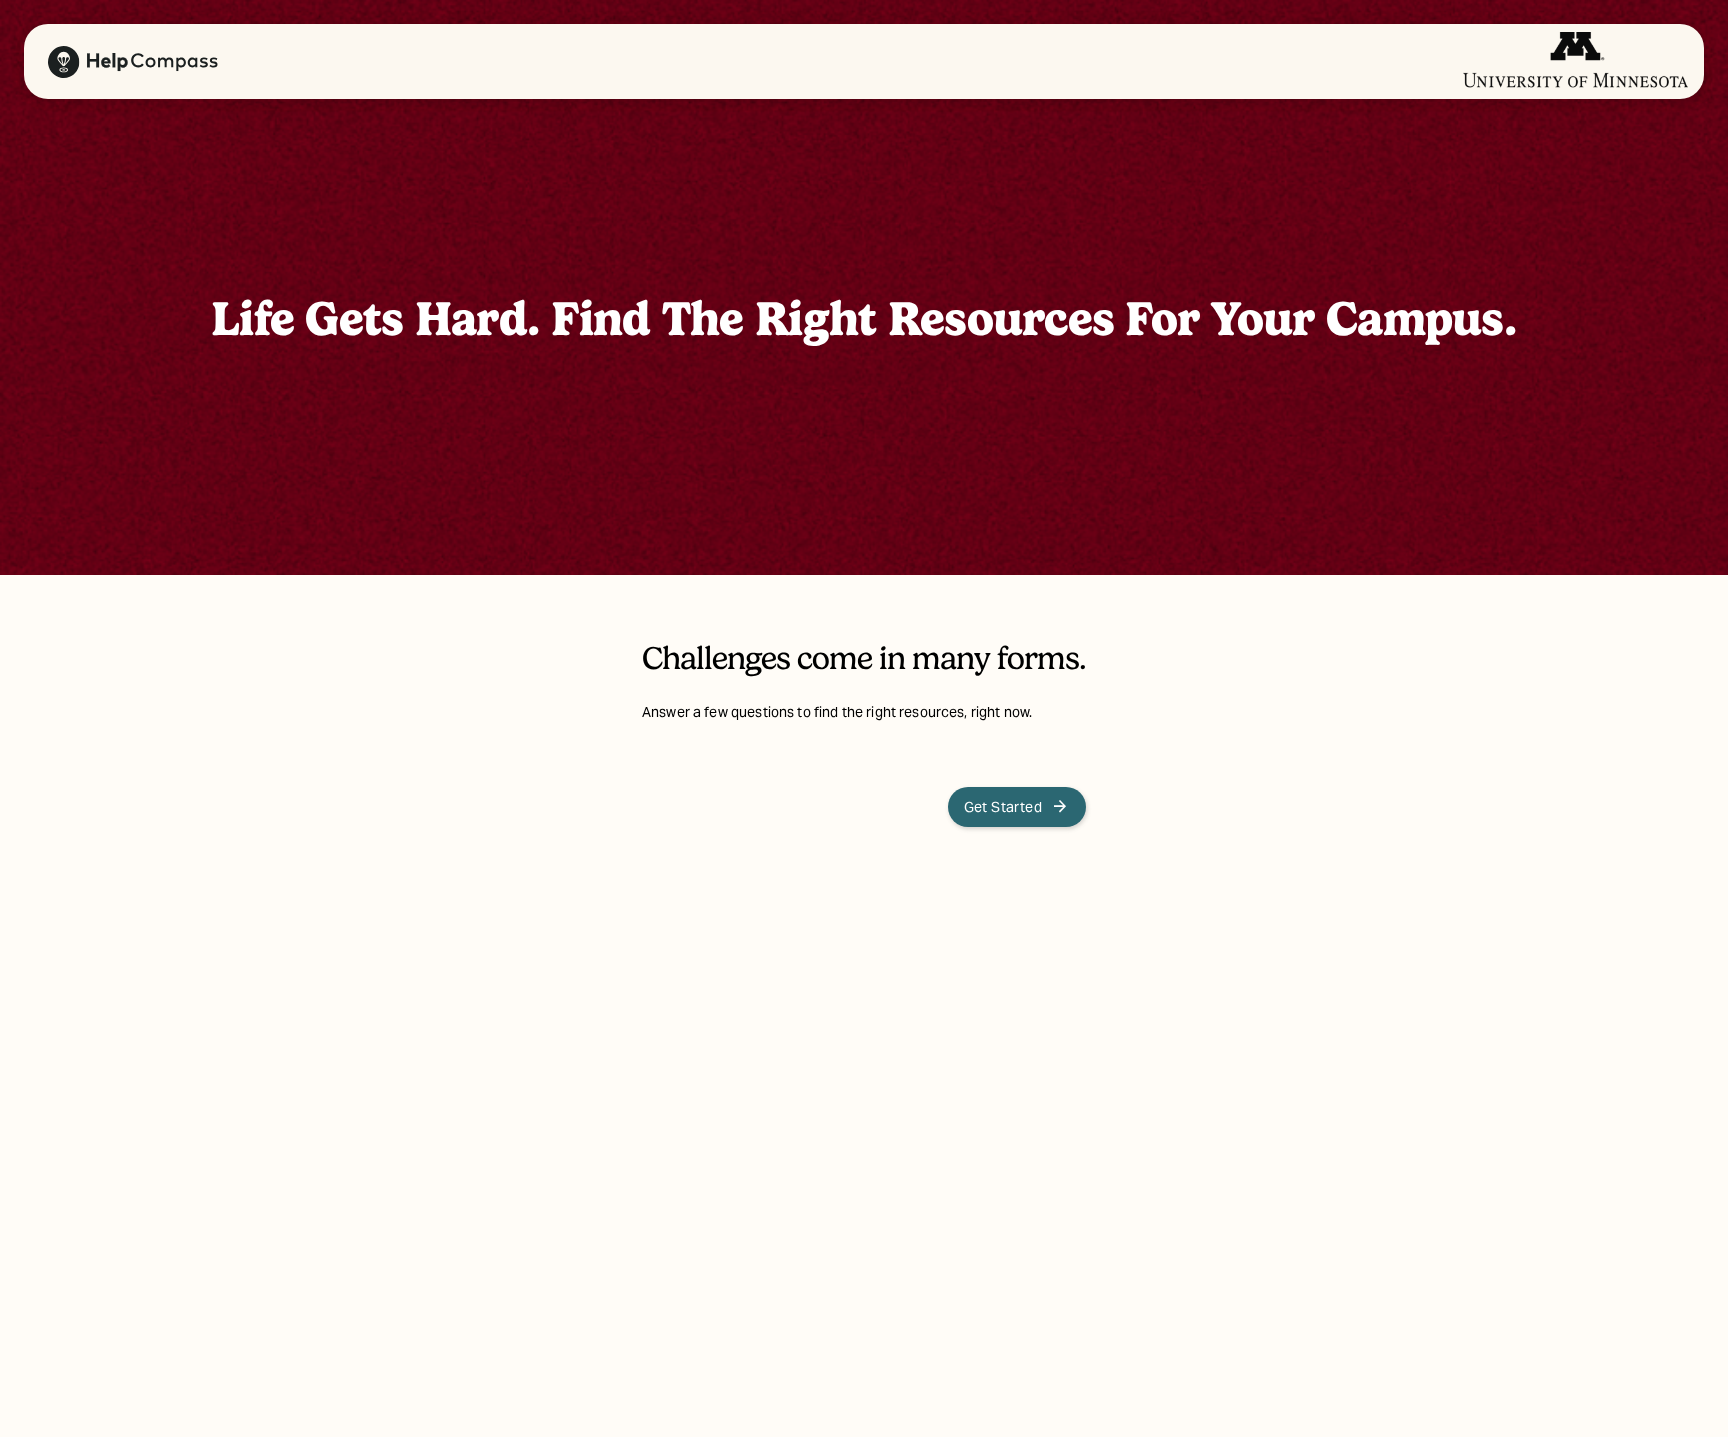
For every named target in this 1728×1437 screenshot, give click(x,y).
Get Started (1017, 807)
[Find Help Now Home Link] (125, 62)
